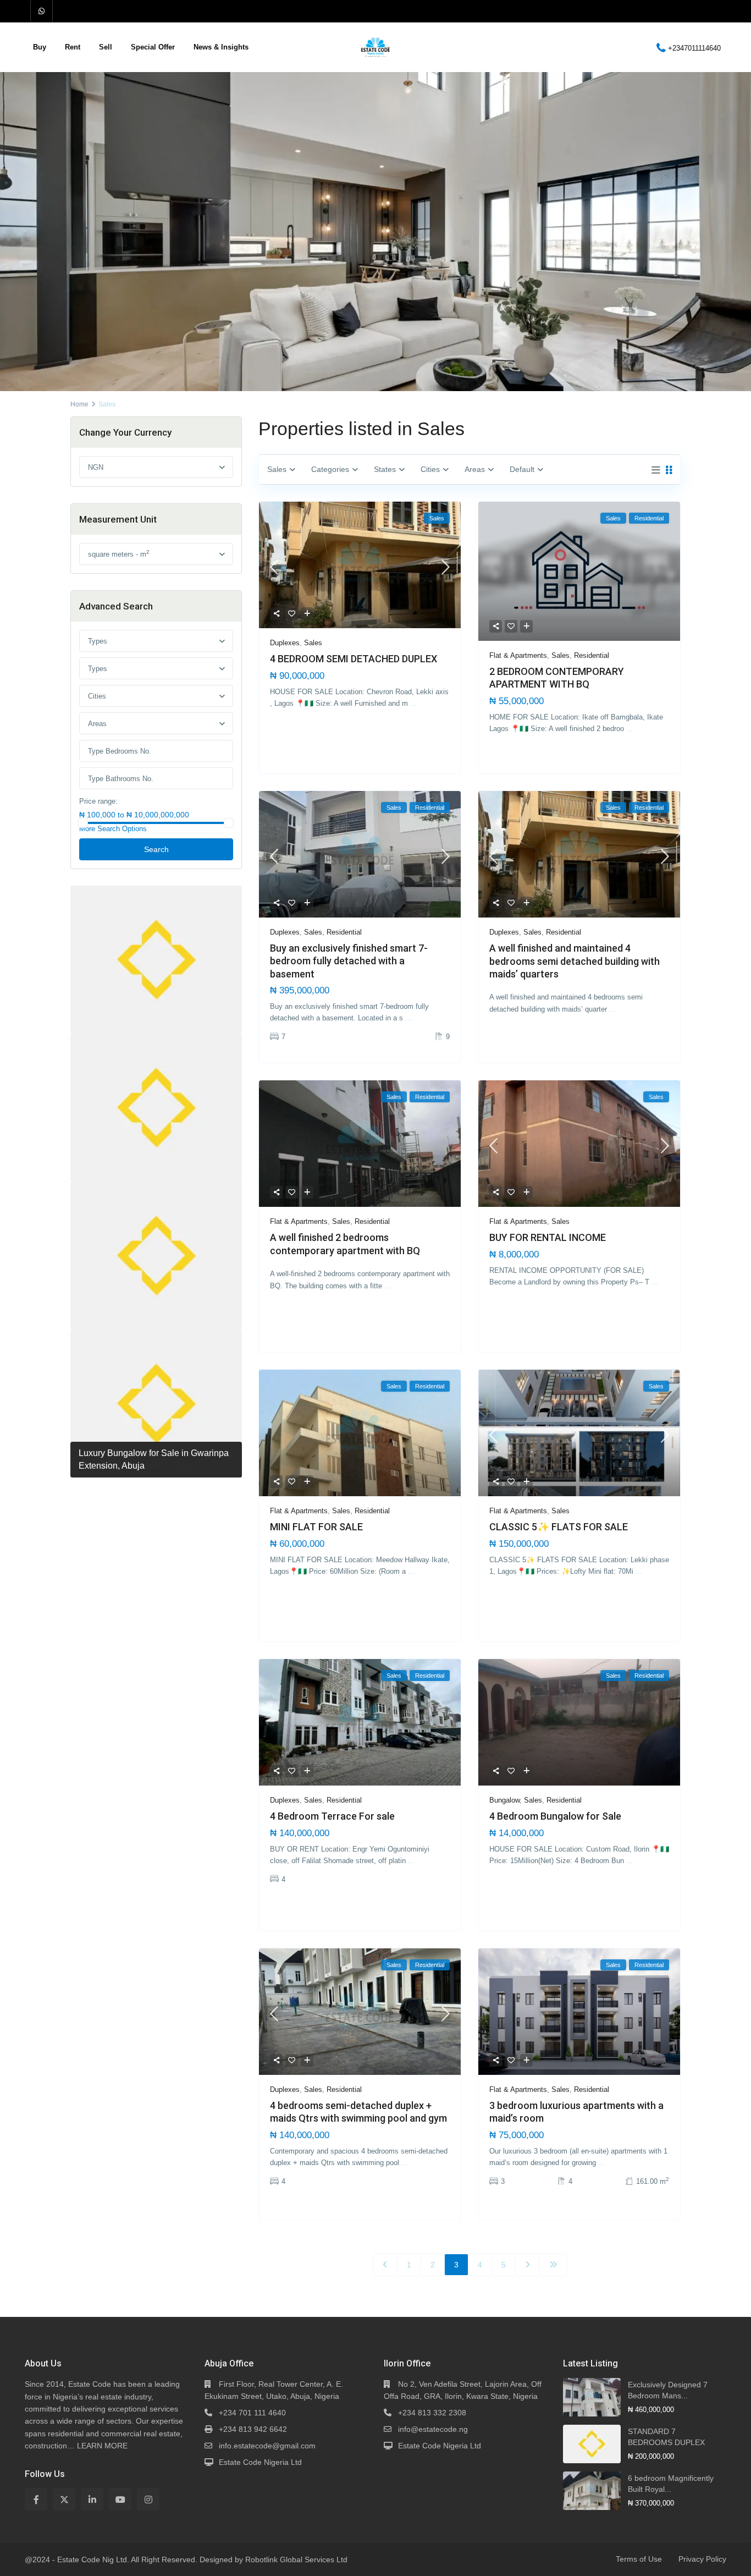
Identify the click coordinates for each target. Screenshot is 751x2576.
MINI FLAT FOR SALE (316, 1527)
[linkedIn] (92, 2499)
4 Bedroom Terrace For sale (332, 1816)
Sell (106, 47)
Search (156, 849)
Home (79, 404)
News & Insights (221, 47)
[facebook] (36, 2499)
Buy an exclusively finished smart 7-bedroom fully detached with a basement (349, 961)
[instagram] (148, 2499)
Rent (73, 47)
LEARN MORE (102, 2446)
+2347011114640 (694, 48)
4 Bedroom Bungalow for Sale (555, 1816)
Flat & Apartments (518, 655)
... (413, 703)
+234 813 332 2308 (432, 2413)
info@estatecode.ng (433, 2429)
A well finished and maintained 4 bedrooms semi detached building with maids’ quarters (575, 961)
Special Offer (153, 47)
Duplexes (285, 643)
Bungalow (504, 1800)
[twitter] (64, 2499)
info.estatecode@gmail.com (267, 2446)
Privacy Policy (702, 2559)
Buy (40, 47)
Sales (313, 643)
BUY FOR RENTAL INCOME (548, 1237)
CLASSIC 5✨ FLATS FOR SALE (559, 1527)
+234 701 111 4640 (252, 2413)
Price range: (98, 801)
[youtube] (120, 2499)
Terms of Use (639, 2559)
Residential (592, 655)
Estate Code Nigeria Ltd (260, 2462)
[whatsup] (42, 11)
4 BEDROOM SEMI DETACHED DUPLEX (354, 659)
